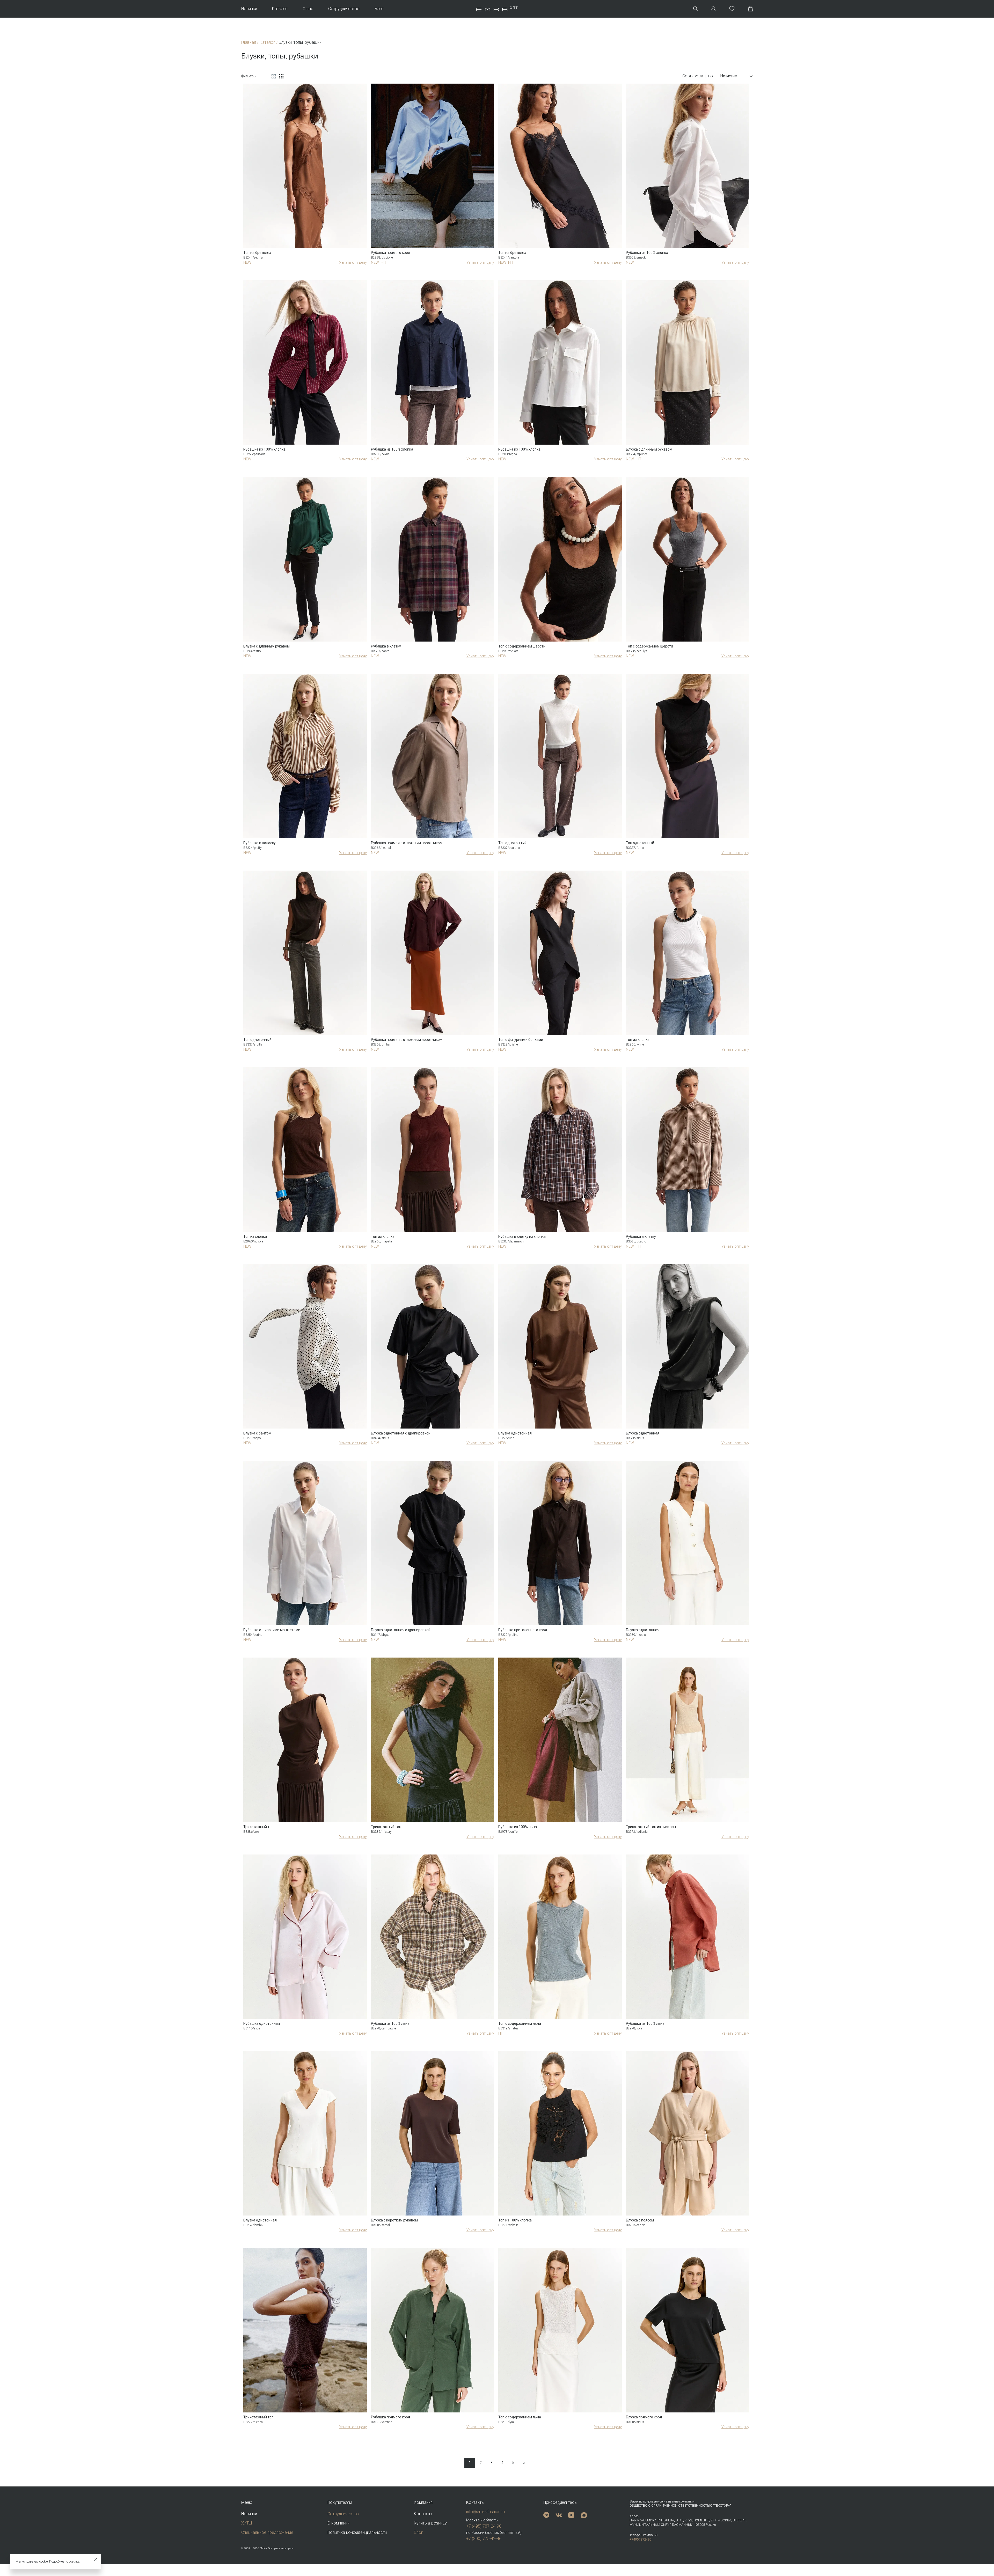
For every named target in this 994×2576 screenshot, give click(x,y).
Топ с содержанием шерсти (522, 646)
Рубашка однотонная (262, 2023)
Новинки (249, 9)
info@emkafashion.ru (485, 2512)
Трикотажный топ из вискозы (651, 1827)
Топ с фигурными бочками (521, 1040)
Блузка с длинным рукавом (649, 449)
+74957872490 (640, 2539)
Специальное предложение (267, 2532)
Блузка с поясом (640, 2220)
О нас (308, 9)
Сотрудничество (344, 9)
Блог (379, 9)
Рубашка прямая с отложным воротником (407, 843)
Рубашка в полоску (260, 843)
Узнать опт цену (353, 262)
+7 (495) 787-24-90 (484, 2526)
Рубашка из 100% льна (518, 1827)
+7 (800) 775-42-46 (484, 2539)
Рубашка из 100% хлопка (647, 253)
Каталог (280, 9)
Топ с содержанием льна (520, 2023)
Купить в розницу (430, 2523)
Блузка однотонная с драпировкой (401, 1433)
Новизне (729, 76)
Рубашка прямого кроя (390, 253)
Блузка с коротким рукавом (394, 2220)
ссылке (74, 2562)
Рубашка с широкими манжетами (272, 1630)
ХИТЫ (247, 2523)
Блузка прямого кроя (644, 2417)
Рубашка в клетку (386, 646)
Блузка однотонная (515, 1433)
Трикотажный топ (258, 1827)
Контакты (423, 2514)
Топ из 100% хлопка (515, 2220)
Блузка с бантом (257, 1433)
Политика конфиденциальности (357, 2532)
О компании (338, 2523)
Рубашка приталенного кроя (523, 1630)
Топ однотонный (512, 843)
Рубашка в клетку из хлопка (522, 1237)
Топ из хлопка (638, 1040)
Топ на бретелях (257, 253)
